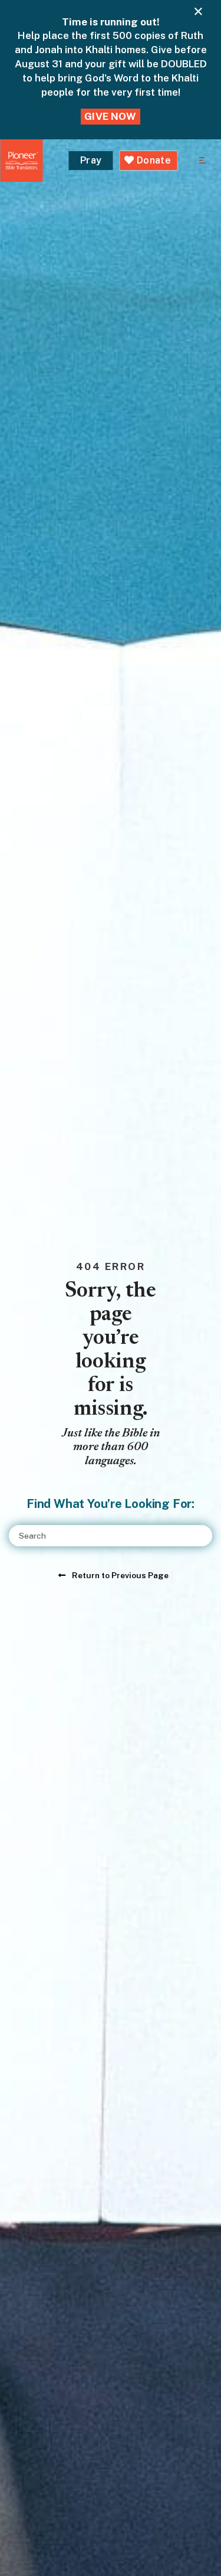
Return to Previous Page (120, 1575)
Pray (91, 160)
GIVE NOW (110, 116)
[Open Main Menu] (202, 161)
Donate (153, 160)
